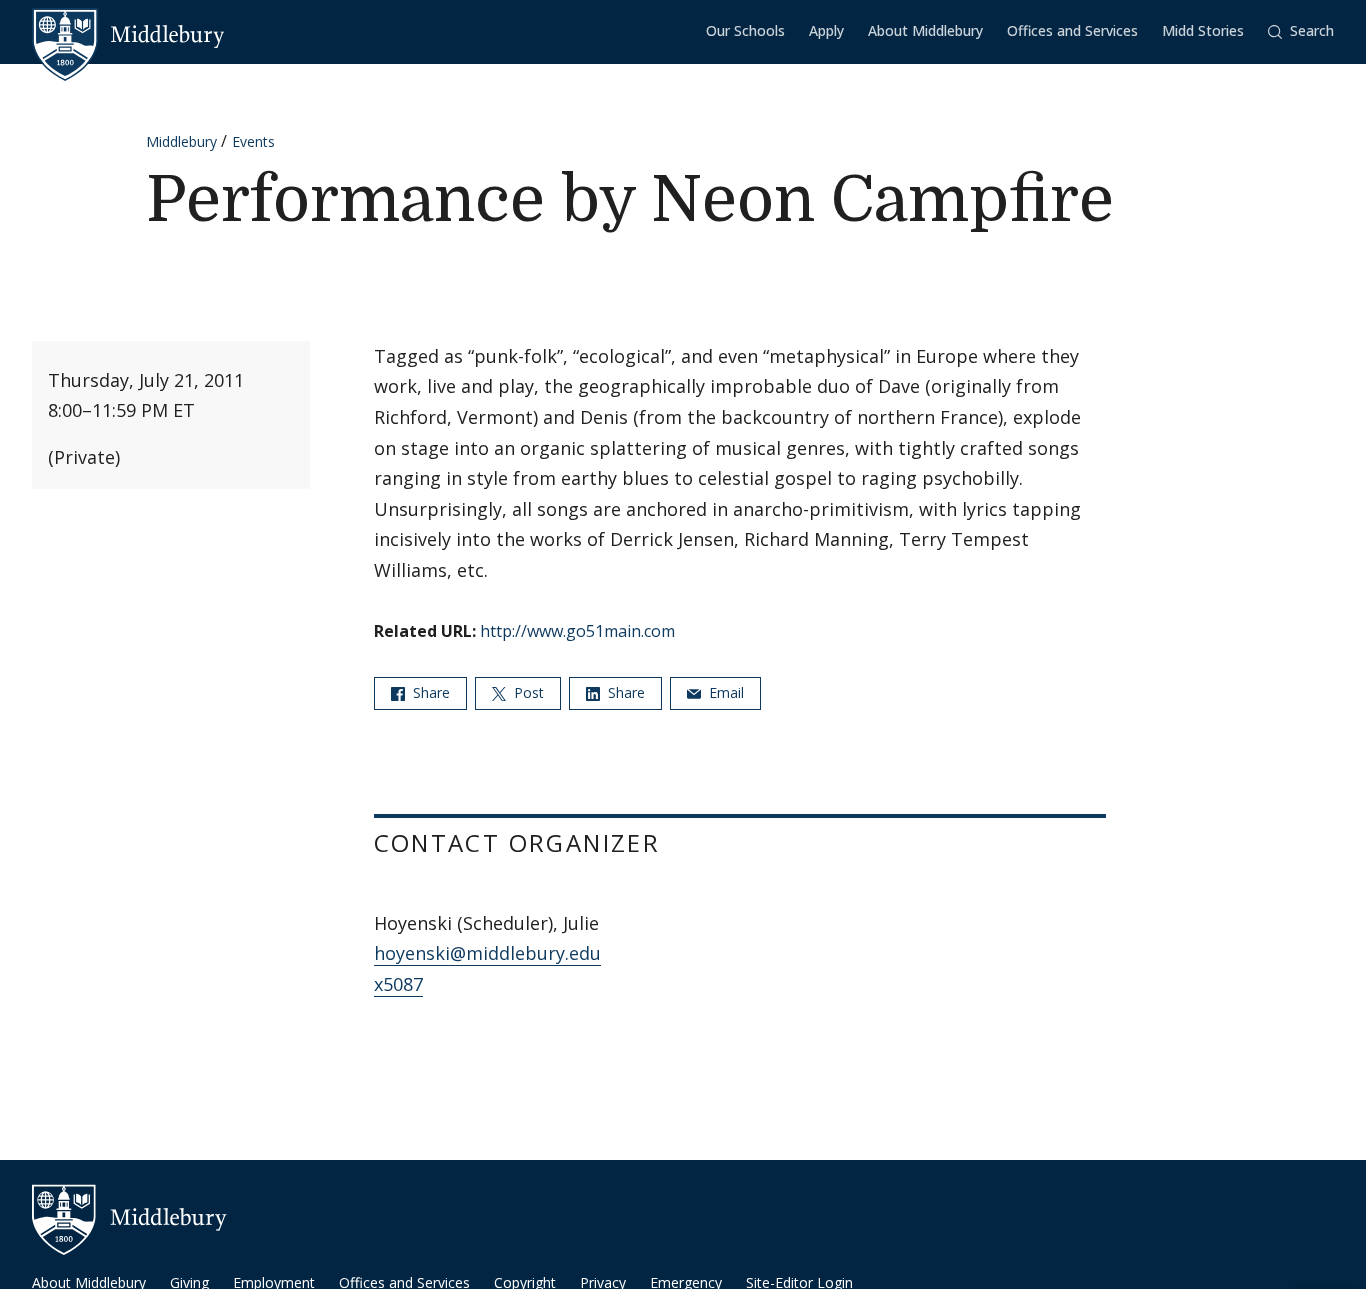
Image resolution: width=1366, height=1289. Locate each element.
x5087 (398, 984)
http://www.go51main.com (577, 631)
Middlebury (181, 141)
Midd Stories (1203, 30)
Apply (826, 30)
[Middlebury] (128, 35)
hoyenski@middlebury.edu (487, 953)
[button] (1301, 31)
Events (253, 141)
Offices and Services (1072, 30)
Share (429, 692)
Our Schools (745, 30)
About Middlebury (925, 30)
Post (527, 692)
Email (724, 692)
